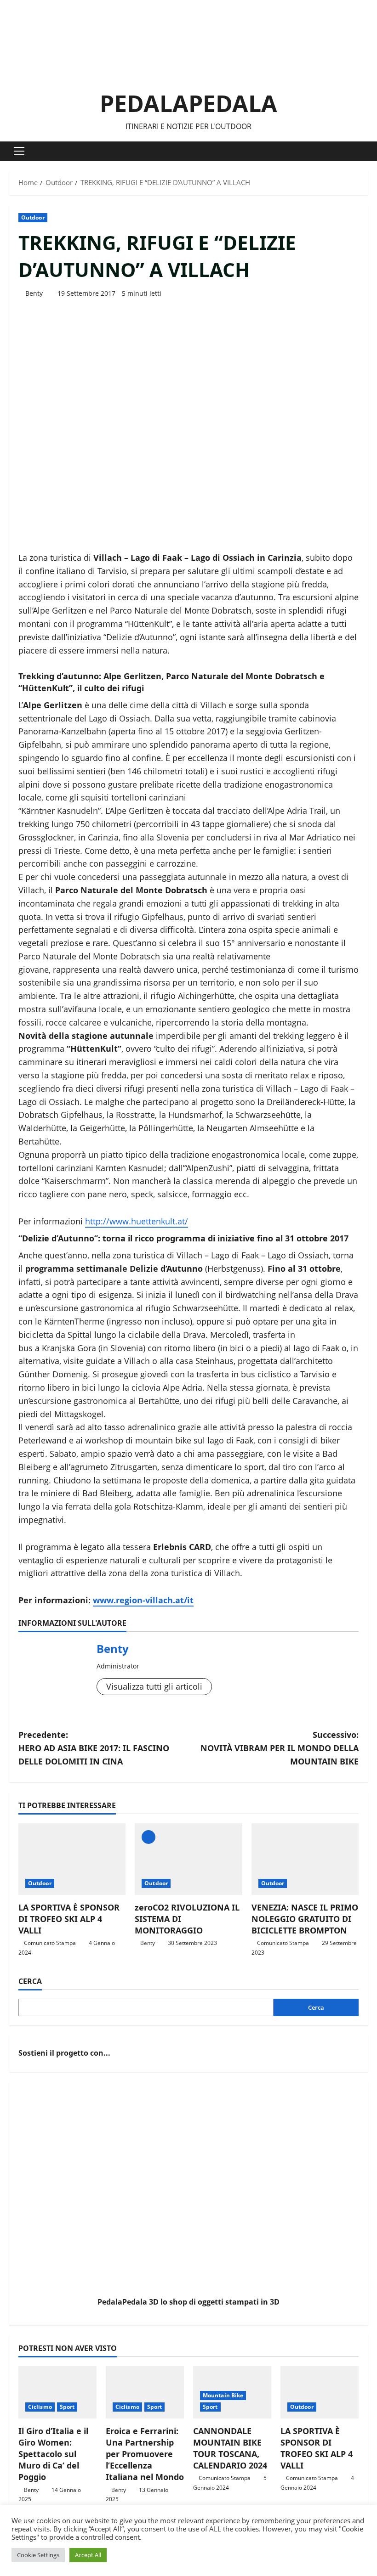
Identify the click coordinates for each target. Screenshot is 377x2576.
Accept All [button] (88, 2555)
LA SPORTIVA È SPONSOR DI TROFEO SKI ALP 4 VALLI (69, 1919)
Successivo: (280, 1748)
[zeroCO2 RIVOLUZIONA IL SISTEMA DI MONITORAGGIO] (188, 1859)
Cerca (30, 1981)
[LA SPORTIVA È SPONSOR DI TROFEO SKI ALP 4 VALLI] (72, 1859)
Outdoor (33, 217)
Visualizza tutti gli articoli (154, 1686)
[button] (19, 151)
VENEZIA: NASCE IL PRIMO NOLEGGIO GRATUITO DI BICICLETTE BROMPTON (305, 1919)
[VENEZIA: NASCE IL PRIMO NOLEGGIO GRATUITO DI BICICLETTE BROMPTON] (305, 1859)
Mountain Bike (223, 2395)
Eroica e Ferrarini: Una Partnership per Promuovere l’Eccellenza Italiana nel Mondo (145, 2454)
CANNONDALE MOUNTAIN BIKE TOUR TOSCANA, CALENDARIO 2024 (230, 2448)
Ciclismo (40, 2407)
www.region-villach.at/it (143, 1600)
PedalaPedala (188, 103)
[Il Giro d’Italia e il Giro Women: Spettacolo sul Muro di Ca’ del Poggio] (57, 2392)
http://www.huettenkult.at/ (137, 1221)
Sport (67, 2407)
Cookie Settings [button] (38, 2555)
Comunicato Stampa (50, 1943)
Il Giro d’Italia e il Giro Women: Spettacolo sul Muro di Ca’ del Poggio (53, 2454)
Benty (34, 293)
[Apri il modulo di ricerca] (365, 151)
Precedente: (94, 1748)
